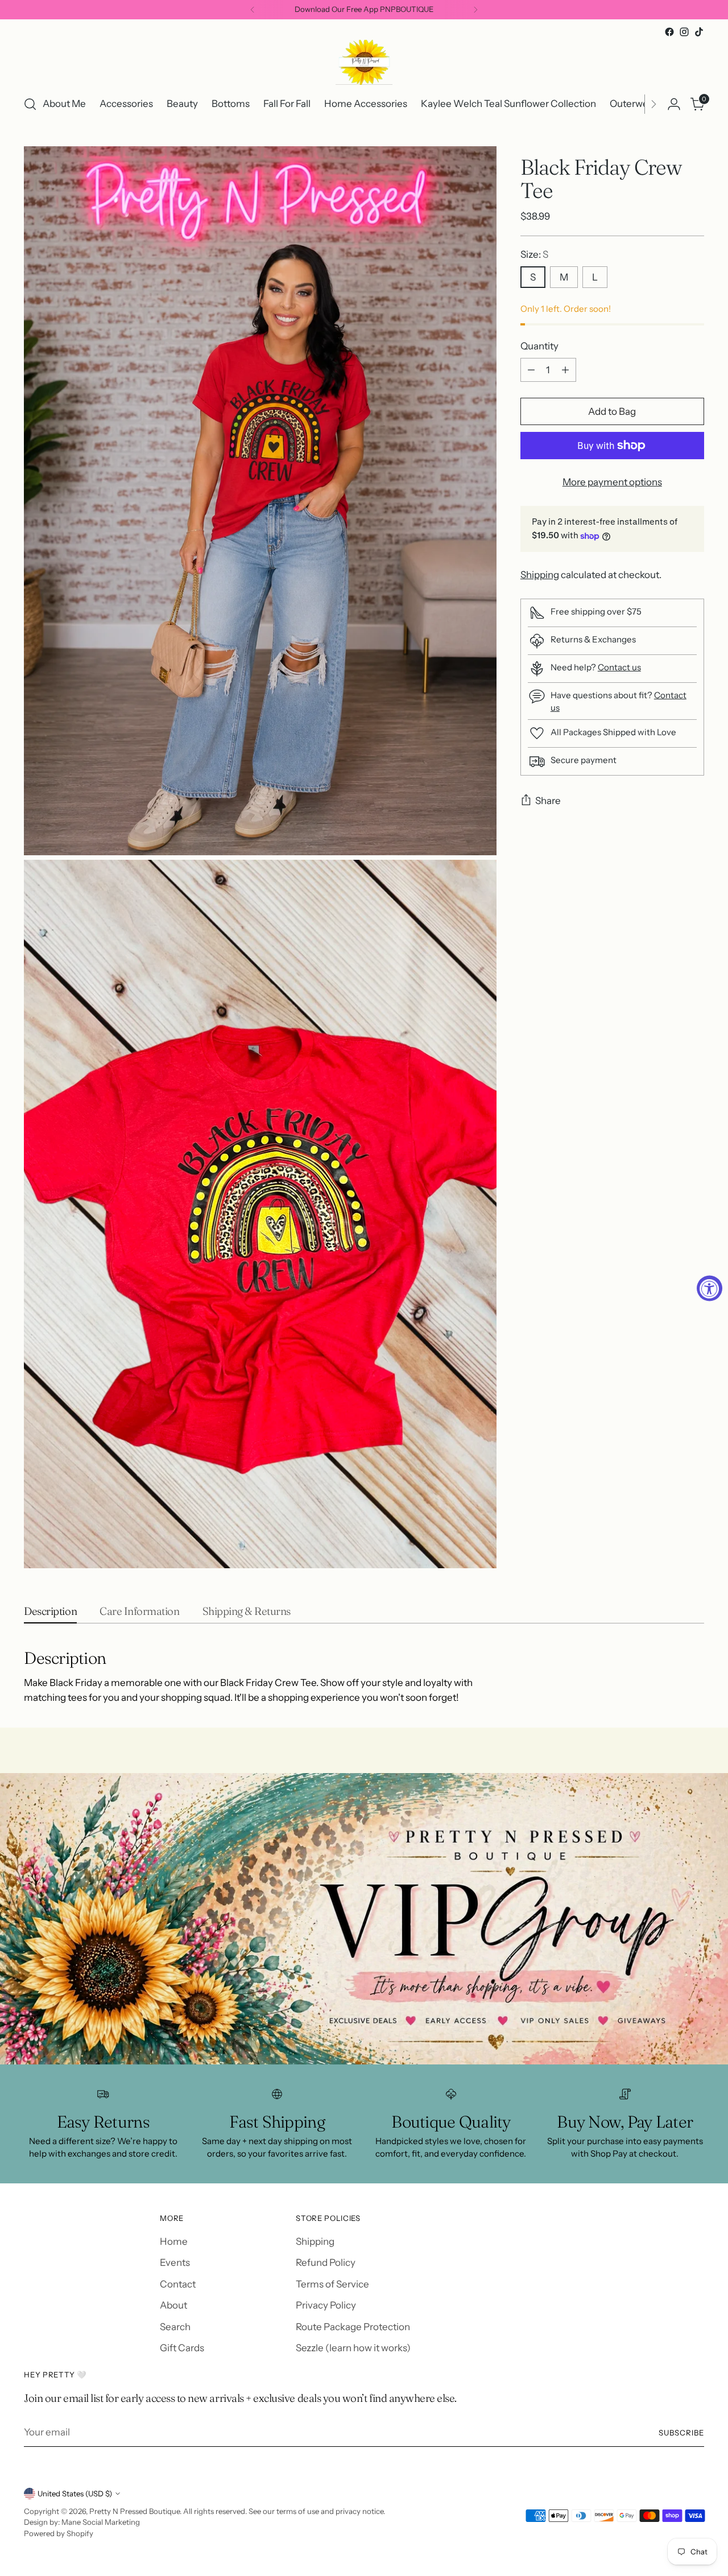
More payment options (612, 482)
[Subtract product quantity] (531, 370)
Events (175, 2262)
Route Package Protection (353, 2327)
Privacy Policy (326, 2305)
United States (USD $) (75, 2493)
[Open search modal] (30, 104)
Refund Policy (326, 2262)
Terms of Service (332, 2284)
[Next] (475, 10)
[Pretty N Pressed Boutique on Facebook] (669, 32)
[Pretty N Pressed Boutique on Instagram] (684, 32)
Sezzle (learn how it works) (353, 2348)
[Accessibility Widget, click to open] (710, 1288)
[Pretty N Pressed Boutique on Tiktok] (699, 32)
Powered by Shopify (59, 2533)
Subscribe (681, 2433)
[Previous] (253, 10)
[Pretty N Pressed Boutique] (364, 62)
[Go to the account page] (674, 104)
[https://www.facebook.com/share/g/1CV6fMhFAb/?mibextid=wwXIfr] (364, 1919)
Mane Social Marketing (101, 2522)
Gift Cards (182, 2348)
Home (174, 2241)
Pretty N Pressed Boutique (135, 2511)
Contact (178, 2284)
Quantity (539, 346)
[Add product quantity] (565, 370)
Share (548, 801)
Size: (534, 254)
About (173, 2305)
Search (175, 2327)
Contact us (619, 667)
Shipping (540, 575)
